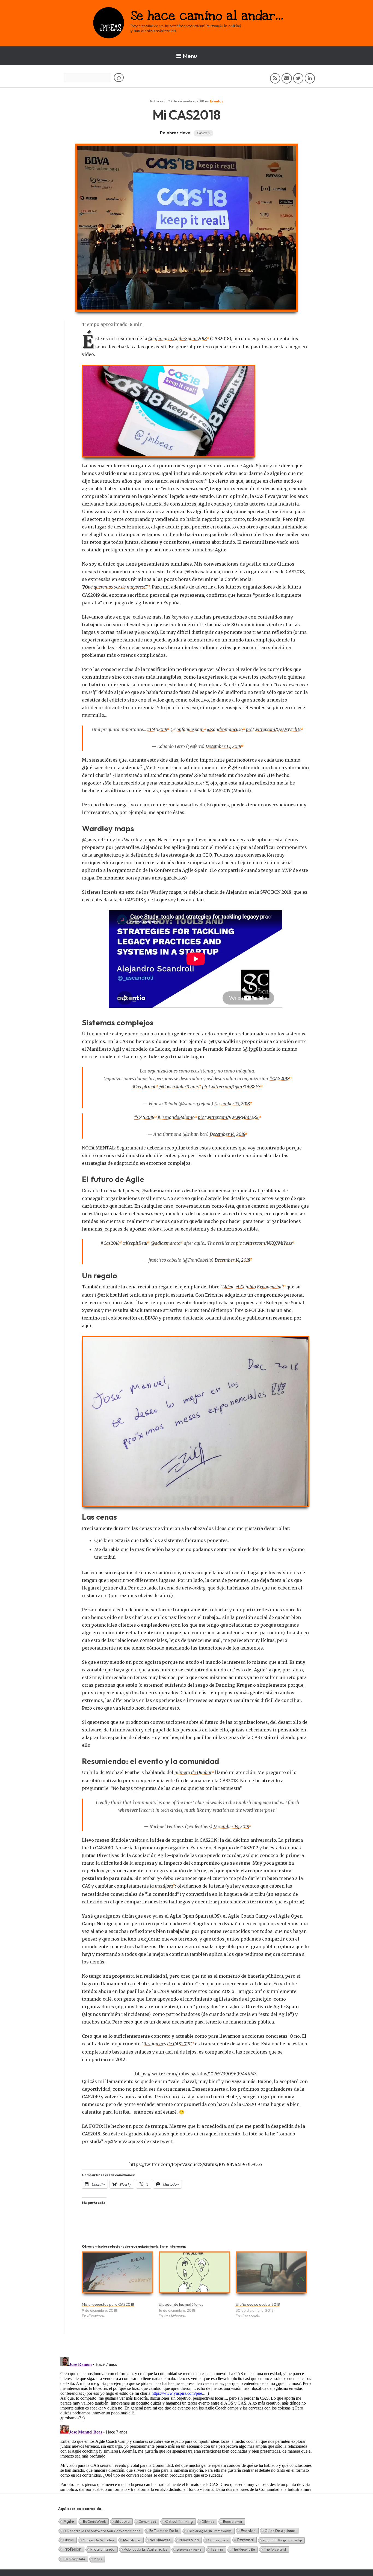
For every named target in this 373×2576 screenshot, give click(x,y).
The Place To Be (243, 2549)
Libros (69, 2540)
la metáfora (161, 1886)
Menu (190, 56)
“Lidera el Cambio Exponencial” (252, 1287)
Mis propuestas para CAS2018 (108, 2304)
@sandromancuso (225, 729)
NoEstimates (160, 2540)
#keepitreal (144, 1087)
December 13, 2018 (223, 746)
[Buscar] (119, 78)
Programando (103, 2549)
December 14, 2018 (227, 1134)
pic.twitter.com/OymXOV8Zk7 (231, 1087)
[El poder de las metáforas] (194, 2275)
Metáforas (132, 2540)
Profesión (72, 2549)
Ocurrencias (218, 2540)
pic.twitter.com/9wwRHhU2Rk (228, 1117)
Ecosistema (233, 2521)
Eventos (217, 101)
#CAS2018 (157, 729)
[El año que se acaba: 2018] (271, 2275)
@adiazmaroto (166, 1243)
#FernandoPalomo (176, 1117)
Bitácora (122, 2521)
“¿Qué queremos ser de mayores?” (115, 587)
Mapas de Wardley (98, 2540)
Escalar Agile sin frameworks (209, 2531)
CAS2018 (203, 133)
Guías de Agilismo (280, 2531)
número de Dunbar (193, 1772)
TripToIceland (275, 2549)
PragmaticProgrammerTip (282, 2540)
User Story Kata (74, 2559)
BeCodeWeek (94, 2521)
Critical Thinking (179, 2521)
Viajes (98, 2559)
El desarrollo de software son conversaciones (102, 2531)
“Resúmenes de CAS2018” (167, 2044)
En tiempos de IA (164, 2531)
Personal (245, 2540)
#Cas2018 (110, 1243)
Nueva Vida (189, 2540)
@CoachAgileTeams (179, 1087)
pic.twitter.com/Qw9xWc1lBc (273, 729)
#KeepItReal (135, 1243)
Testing (217, 2549)
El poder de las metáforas (181, 2304)
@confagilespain (187, 729)
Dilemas (208, 2522)
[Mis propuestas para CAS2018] (118, 2275)
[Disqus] (187, 2423)
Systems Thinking (189, 2550)
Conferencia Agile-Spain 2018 (177, 338)
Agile (69, 2521)
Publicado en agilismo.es (146, 2549)
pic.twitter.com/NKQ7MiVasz (264, 1243)
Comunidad (147, 2522)
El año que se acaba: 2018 (258, 2304)
